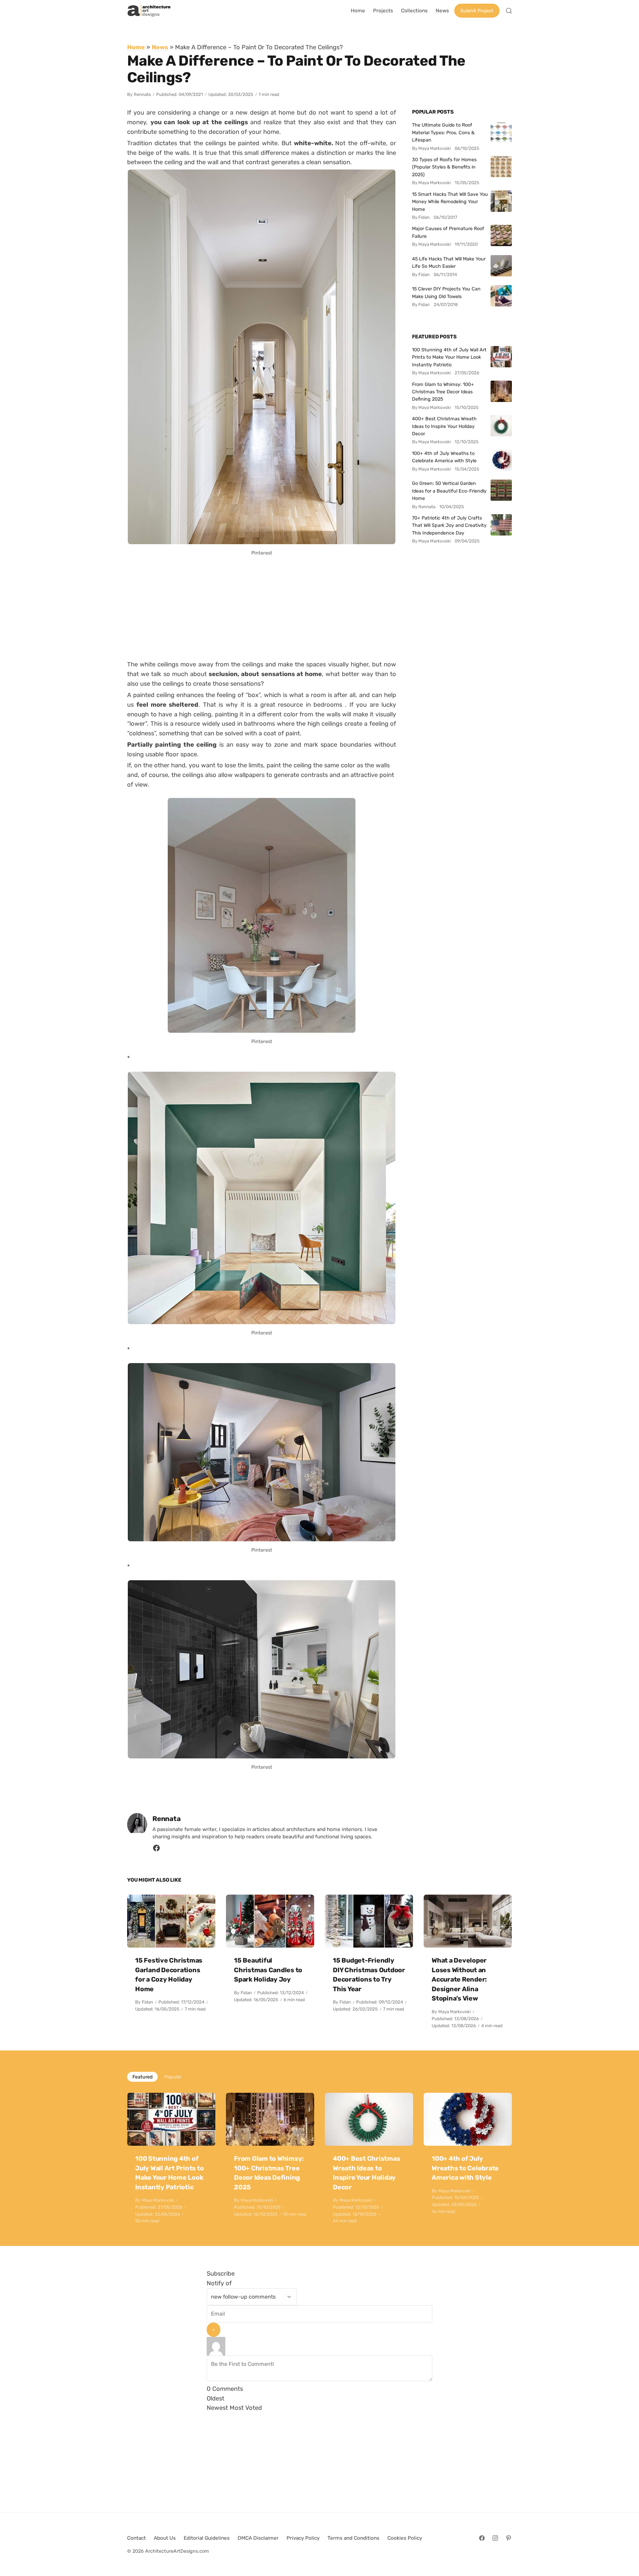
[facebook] (156, 1850)
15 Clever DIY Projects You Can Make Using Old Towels (446, 292)
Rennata (142, 94)
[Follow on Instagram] (495, 2538)
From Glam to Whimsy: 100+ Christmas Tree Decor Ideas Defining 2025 (443, 392)
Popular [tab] (173, 2077)
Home (136, 47)
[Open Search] (509, 11)
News (160, 47)
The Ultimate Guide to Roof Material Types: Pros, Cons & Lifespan (443, 132)
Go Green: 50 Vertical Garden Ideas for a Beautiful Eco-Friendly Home (449, 491)
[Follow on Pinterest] (509, 2538)
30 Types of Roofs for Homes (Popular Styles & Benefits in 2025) (444, 167)
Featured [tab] (142, 2077)
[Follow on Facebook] (482, 2538)
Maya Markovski (454, 2012)
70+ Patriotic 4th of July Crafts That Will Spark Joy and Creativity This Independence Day (449, 525)
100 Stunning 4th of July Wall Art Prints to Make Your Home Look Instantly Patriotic (449, 357)
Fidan (147, 2002)
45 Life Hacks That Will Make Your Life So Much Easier (449, 262)
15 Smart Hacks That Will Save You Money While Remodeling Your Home (450, 202)
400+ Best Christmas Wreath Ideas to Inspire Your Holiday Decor (444, 426)
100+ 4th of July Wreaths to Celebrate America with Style (444, 457)
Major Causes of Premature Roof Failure (448, 232)
